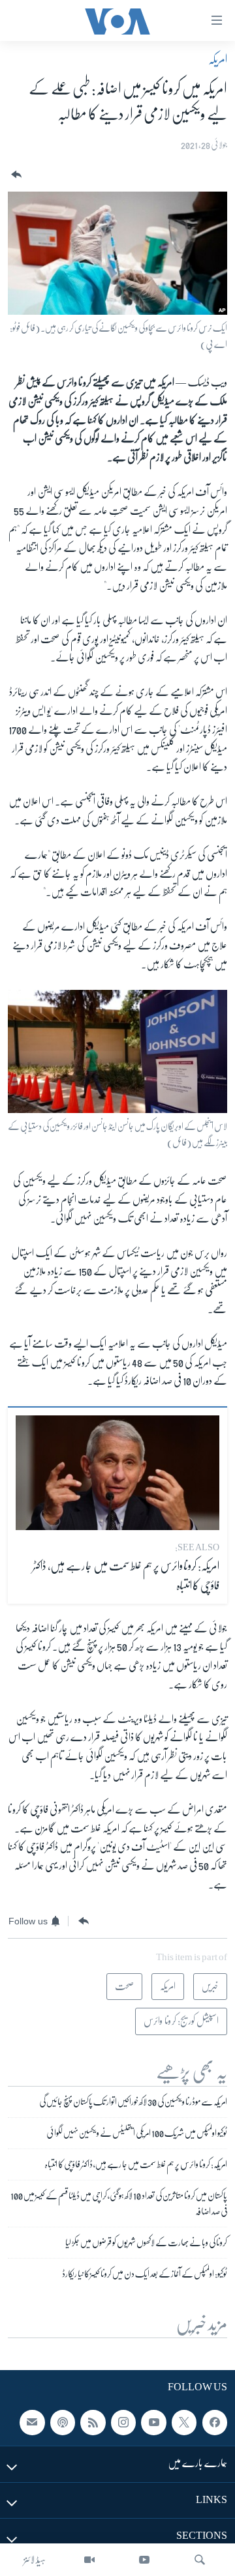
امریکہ (218, 59)
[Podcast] (63, 2423)
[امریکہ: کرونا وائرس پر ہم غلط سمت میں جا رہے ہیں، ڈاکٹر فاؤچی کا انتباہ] (117, 1473)
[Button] (15, 175)
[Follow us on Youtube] (153, 2423)
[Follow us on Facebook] (215, 2423)
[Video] (89, 2560)
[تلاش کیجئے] (200, 2560)
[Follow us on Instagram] (123, 2423)
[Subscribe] (32, 2423)
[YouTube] (144, 2560)
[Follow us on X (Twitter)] (184, 2423)
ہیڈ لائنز (35, 2560)
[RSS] (93, 2423)
